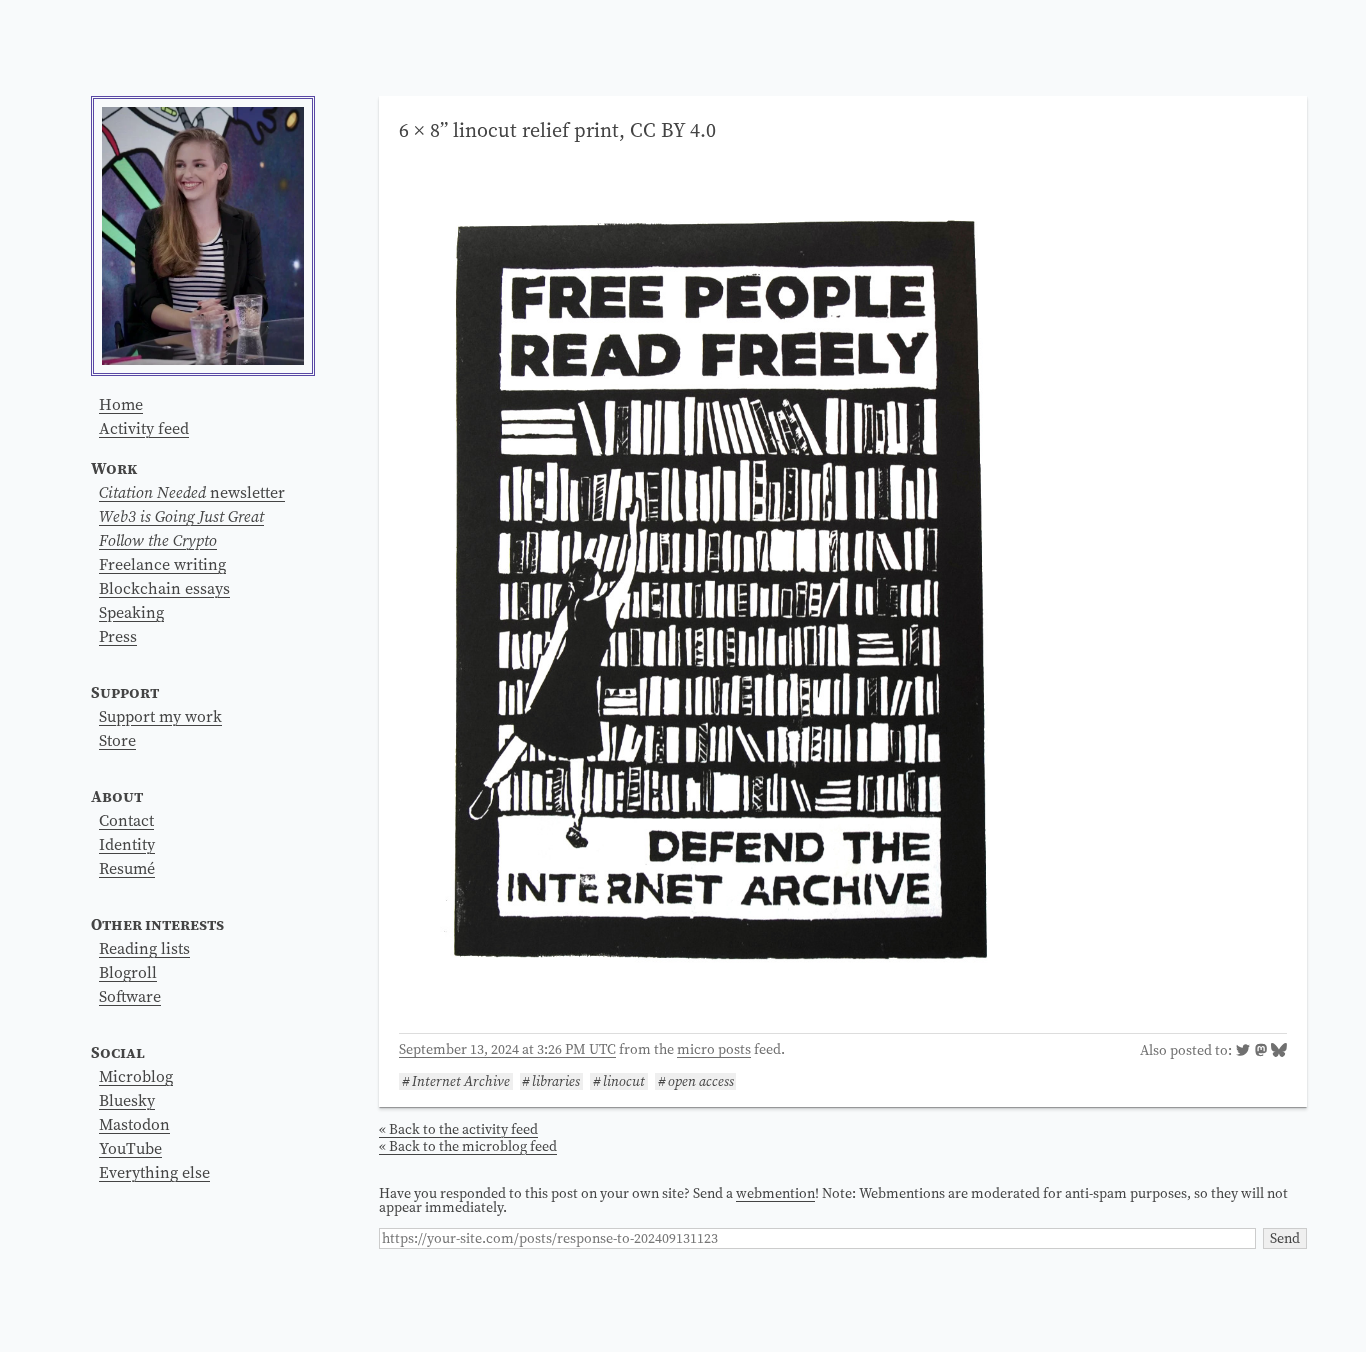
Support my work (160, 716)
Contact (126, 820)
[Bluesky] (1279, 1052)
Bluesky (127, 1100)
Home (121, 404)
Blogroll (128, 972)
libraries (556, 1081)
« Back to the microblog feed (468, 1146)
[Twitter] (1243, 1052)
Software (130, 996)
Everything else (154, 1172)
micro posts (714, 1049)
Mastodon (134, 1124)
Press (118, 636)
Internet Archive (461, 1081)
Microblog (136, 1076)
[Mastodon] (1261, 1052)
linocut (624, 1081)
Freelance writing (162, 564)
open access (701, 1081)
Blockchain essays (164, 588)
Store (117, 740)
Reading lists (144, 948)
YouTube (130, 1148)
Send (1285, 1238)
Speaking (131, 612)
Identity (127, 844)
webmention (775, 1193)
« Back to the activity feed (458, 1129)
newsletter (192, 492)
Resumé (127, 868)
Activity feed (144, 428)
